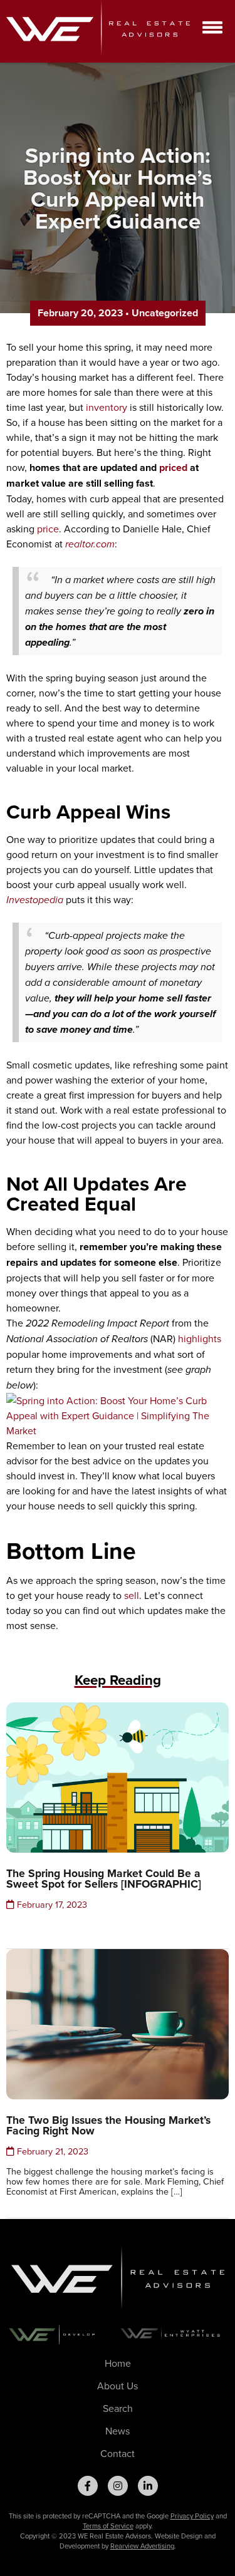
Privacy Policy (192, 2516)
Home (118, 2363)
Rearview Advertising (142, 2546)
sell (132, 1595)
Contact (118, 2453)
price (48, 529)
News (118, 2431)
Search (118, 2408)
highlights (200, 1338)
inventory (107, 407)
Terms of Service (108, 2526)
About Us (118, 2386)
